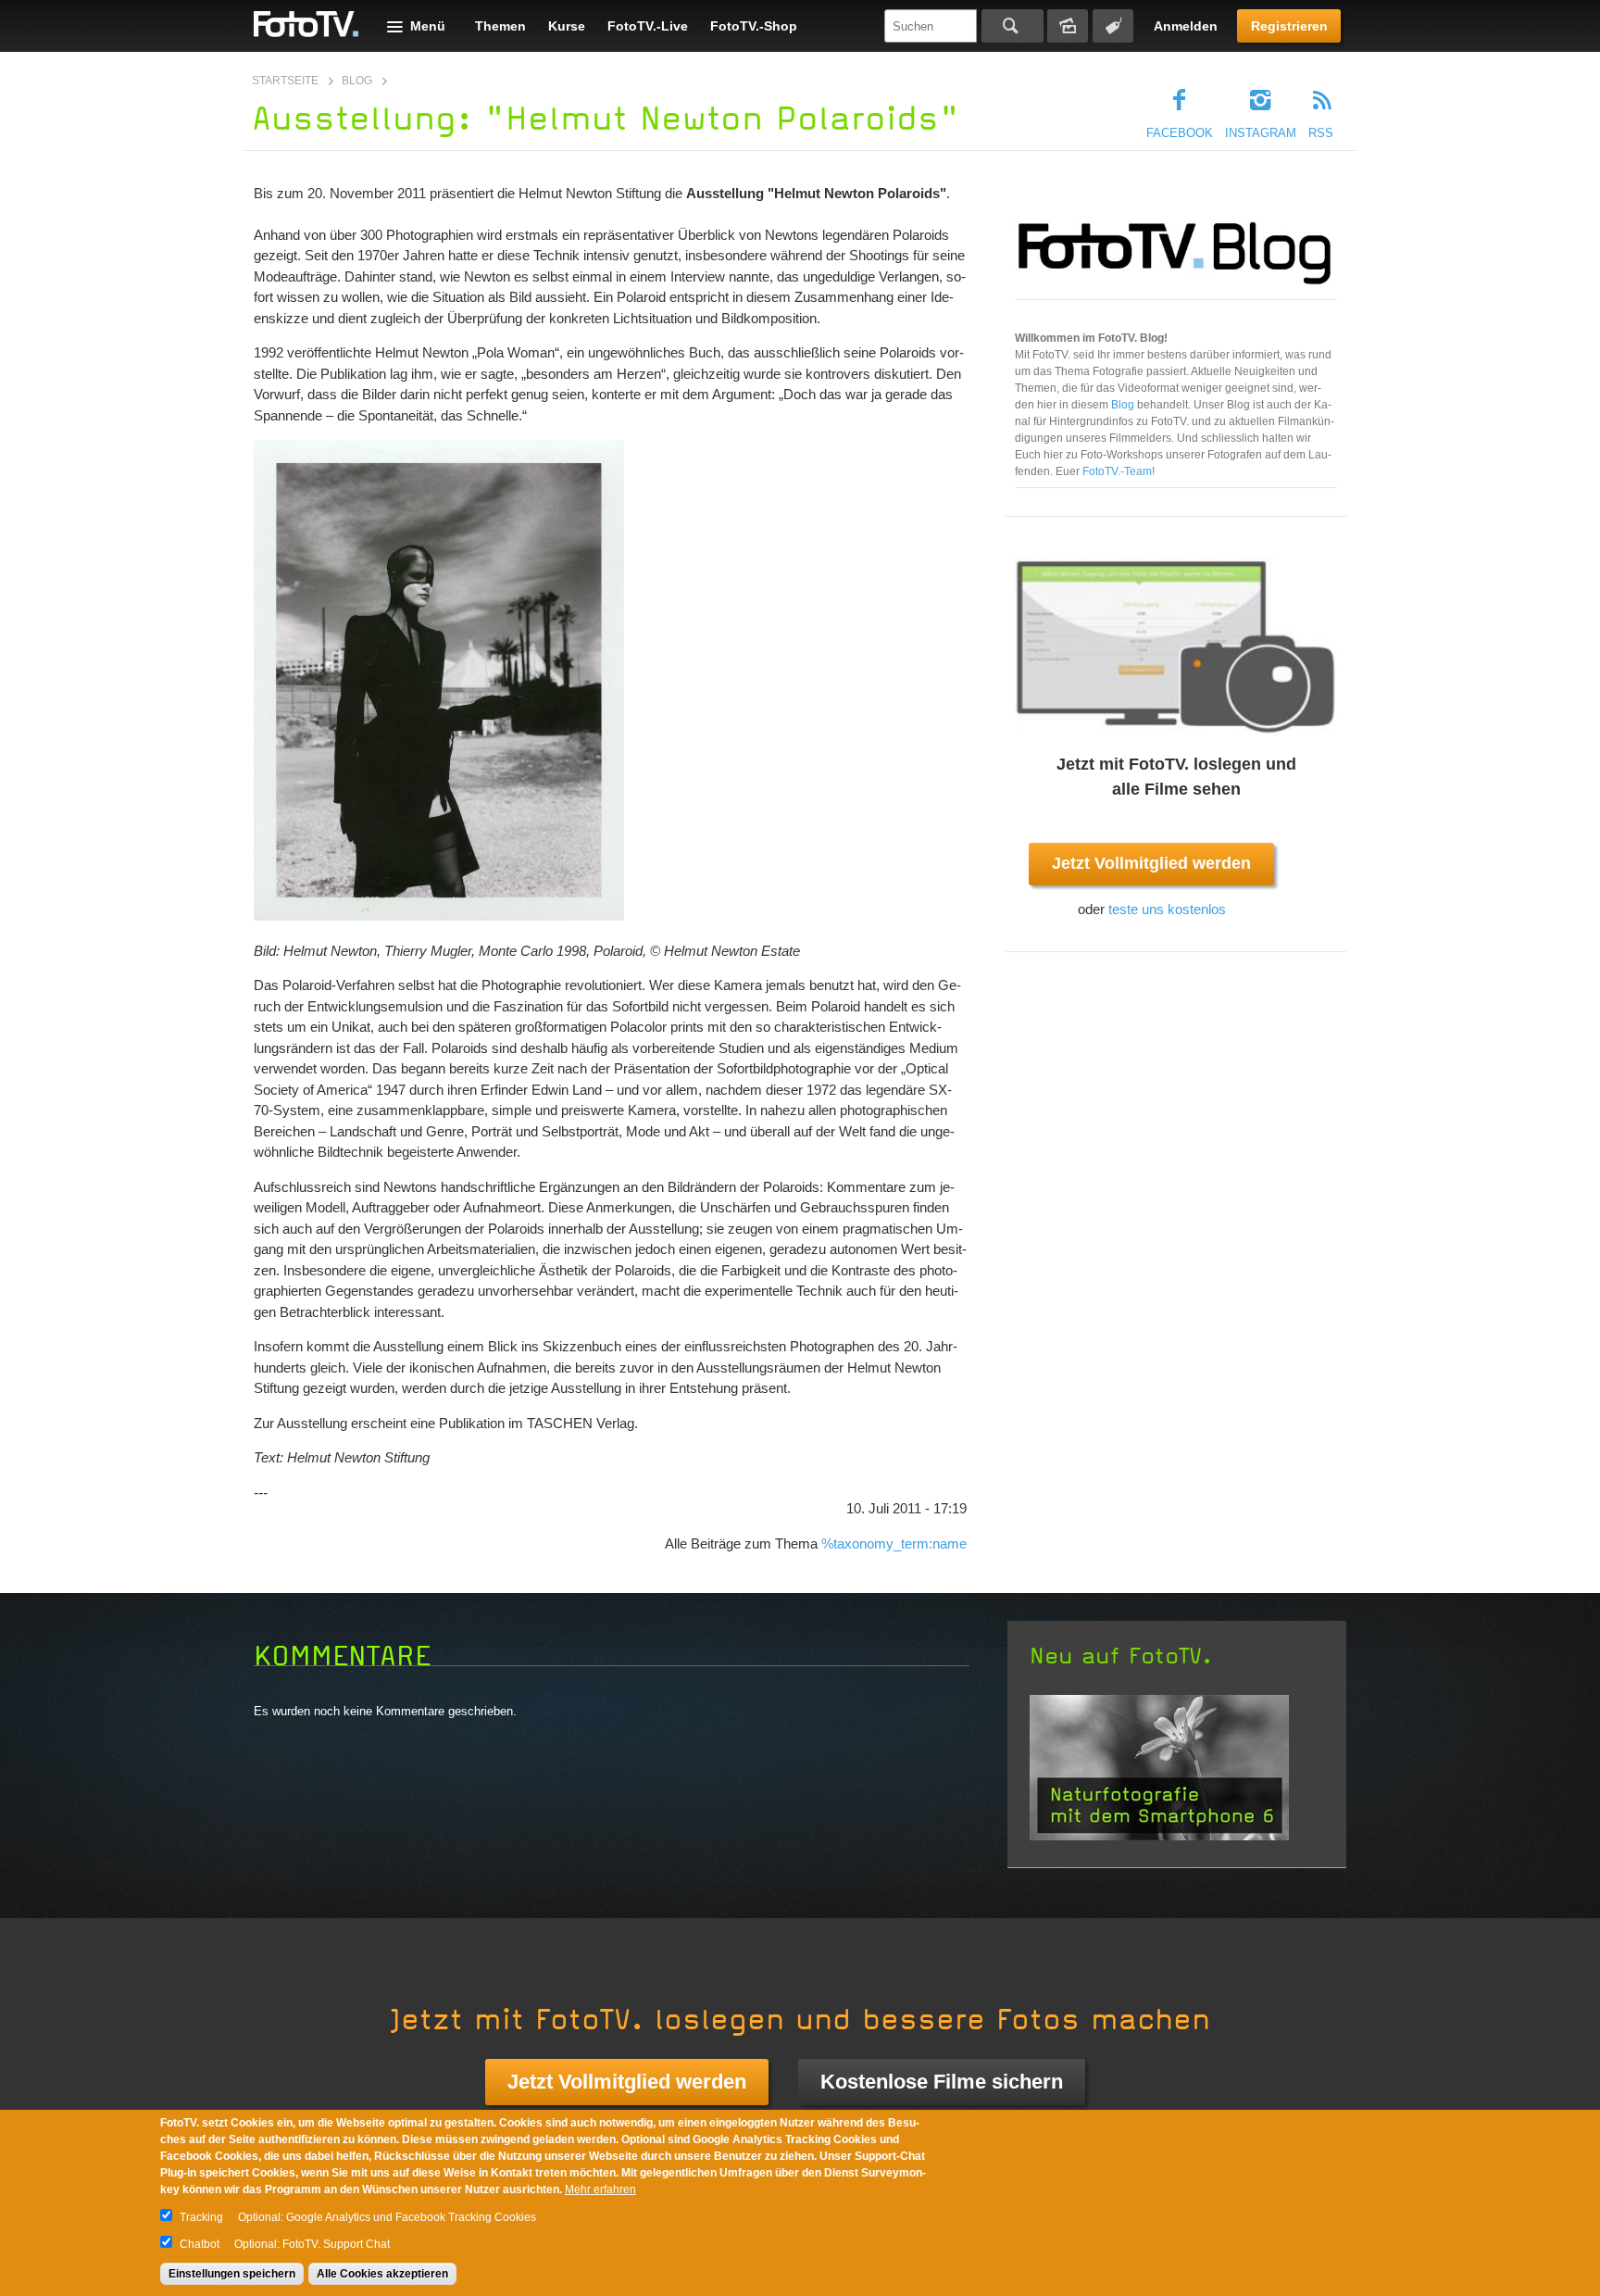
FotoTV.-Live (648, 26)
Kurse (567, 26)
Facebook (1180, 133)
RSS (1321, 133)
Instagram (1261, 133)
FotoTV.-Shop (754, 26)
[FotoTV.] (306, 25)
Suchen (1012, 26)
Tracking (201, 2217)
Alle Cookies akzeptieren (382, 2274)
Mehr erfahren (600, 2189)
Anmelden (1186, 26)
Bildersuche (1068, 26)
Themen (500, 26)
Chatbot (200, 2244)
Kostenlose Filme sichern (942, 2082)
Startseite (285, 81)
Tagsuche (1113, 26)
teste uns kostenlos (1167, 909)
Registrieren (1289, 26)
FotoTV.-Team (1117, 471)
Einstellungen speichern (232, 2274)
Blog (357, 81)
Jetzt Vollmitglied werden (1151, 863)
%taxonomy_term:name (894, 1543)
